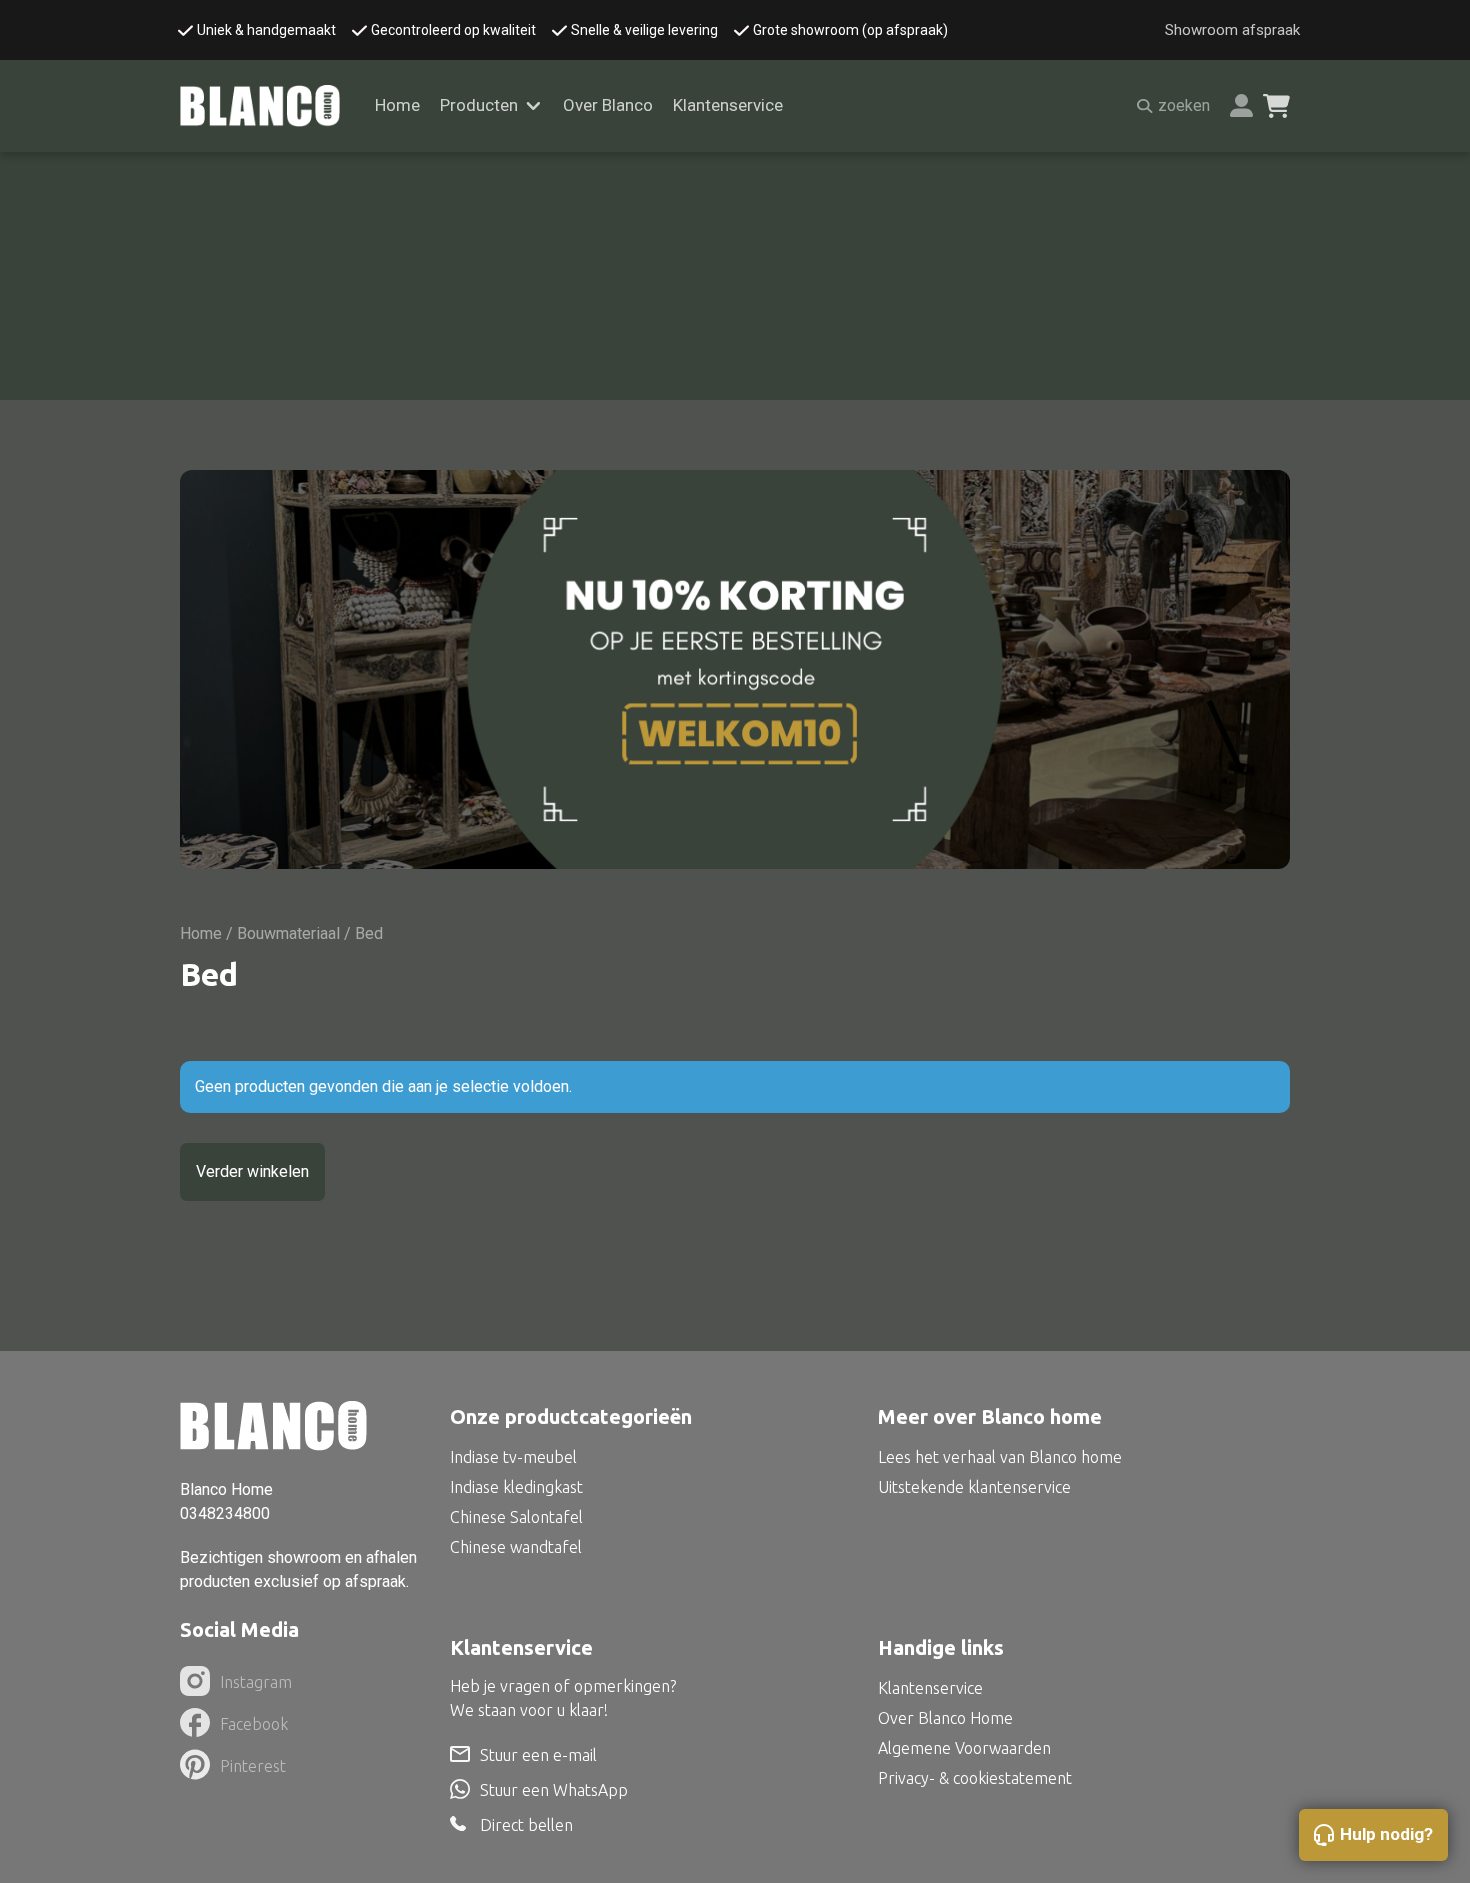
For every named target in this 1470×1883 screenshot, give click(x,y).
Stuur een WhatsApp (554, 1790)
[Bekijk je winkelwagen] (1276, 106)
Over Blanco (608, 105)
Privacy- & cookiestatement (975, 1778)
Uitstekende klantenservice (974, 1487)
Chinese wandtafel (516, 1547)
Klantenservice (728, 105)
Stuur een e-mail (538, 1755)
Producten (479, 105)
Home (397, 105)
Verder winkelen (252, 1171)
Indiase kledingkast (516, 1487)
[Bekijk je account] (1241, 105)
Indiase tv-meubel (513, 1457)
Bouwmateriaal (288, 933)
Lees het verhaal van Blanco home (1000, 1457)
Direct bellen (526, 1824)
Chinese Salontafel (516, 1517)
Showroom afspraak (1232, 30)
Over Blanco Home (945, 1718)
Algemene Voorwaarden (964, 1748)
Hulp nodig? (1386, 1834)
